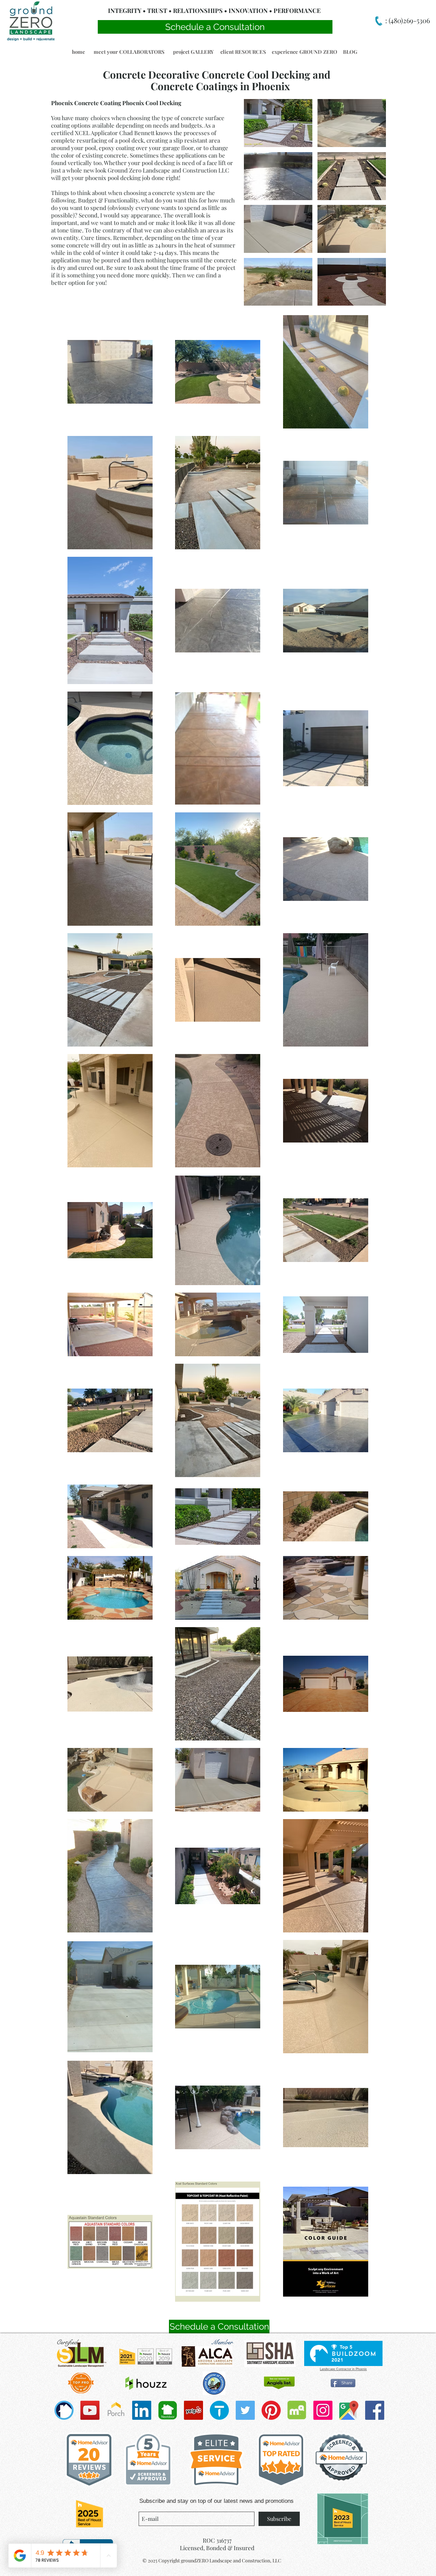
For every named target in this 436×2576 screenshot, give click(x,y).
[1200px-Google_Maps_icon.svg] (349, 2410)
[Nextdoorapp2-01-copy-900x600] (168, 2410)
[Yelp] (193, 2410)
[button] (78, 52)
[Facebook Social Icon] (375, 2410)
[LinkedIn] (142, 2410)
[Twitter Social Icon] (245, 2410)
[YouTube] (90, 2410)
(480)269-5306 (408, 20)
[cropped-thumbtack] (219, 2410)
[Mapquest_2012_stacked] (297, 2410)
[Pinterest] (271, 2410)
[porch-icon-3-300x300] (116, 2410)
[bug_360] (64, 2410)
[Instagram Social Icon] (323, 2410)
